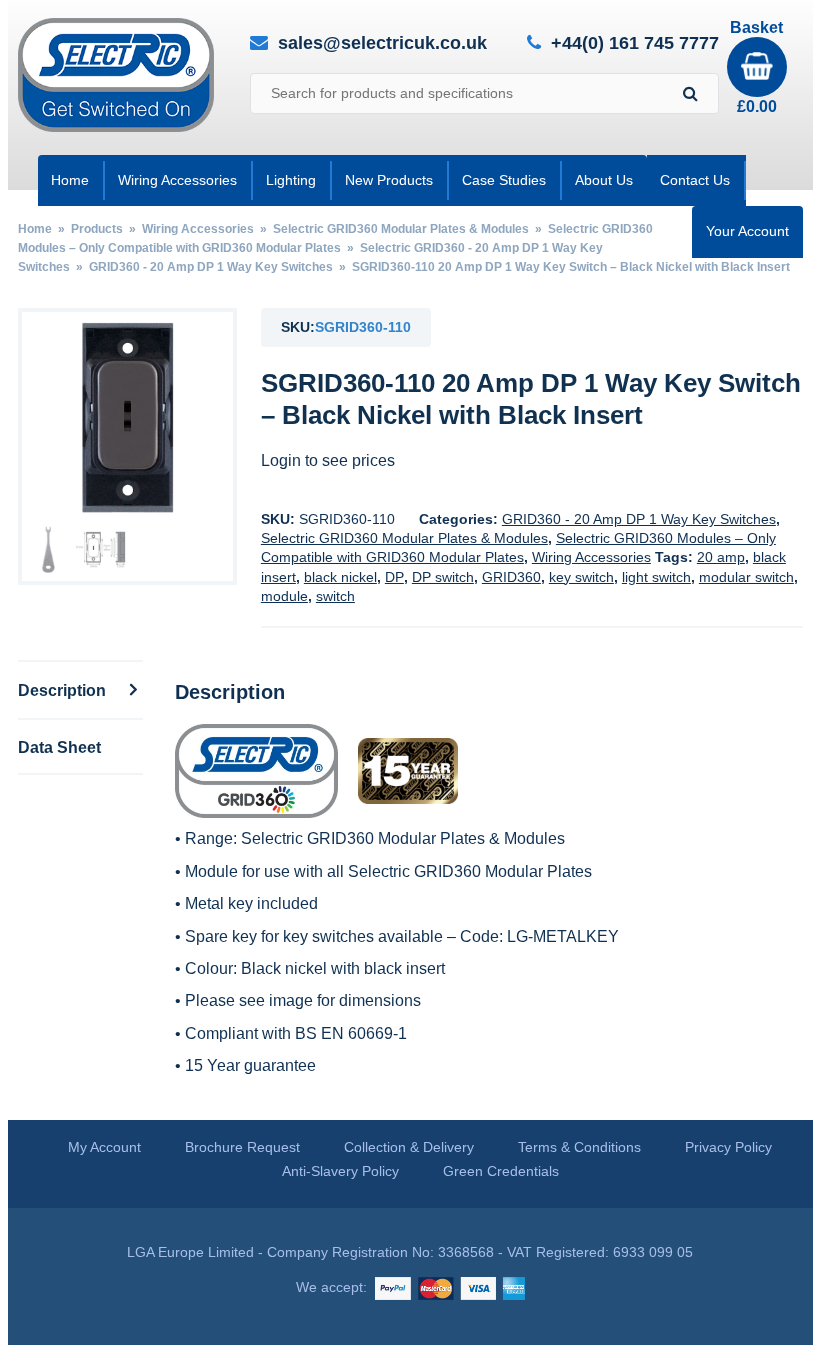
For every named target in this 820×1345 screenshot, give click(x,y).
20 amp (721, 557)
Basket (756, 67)
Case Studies (504, 180)
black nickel (340, 577)
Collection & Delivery (409, 1147)
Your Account (747, 231)
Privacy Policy (728, 1147)
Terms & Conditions (579, 1147)
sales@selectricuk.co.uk (382, 43)
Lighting (291, 180)
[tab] (81, 689)
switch (335, 596)
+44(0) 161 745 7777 (635, 43)
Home (70, 180)
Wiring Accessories (177, 180)
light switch (656, 577)
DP (394, 577)
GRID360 (511, 577)
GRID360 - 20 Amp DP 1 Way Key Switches (211, 267)
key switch (581, 577)
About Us (604, 180)
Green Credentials (501, 1171)
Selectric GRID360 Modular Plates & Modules (401, 229)
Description (64, 690)
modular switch (746, 577)
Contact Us (695, 180)
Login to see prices (328, 460)
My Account (104, 1147)
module (284, 596)
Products (97, 229)
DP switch (443, 577)
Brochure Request (242, 1147)
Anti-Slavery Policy (340, 1171)
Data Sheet (59, 747)
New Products (389, 180)
